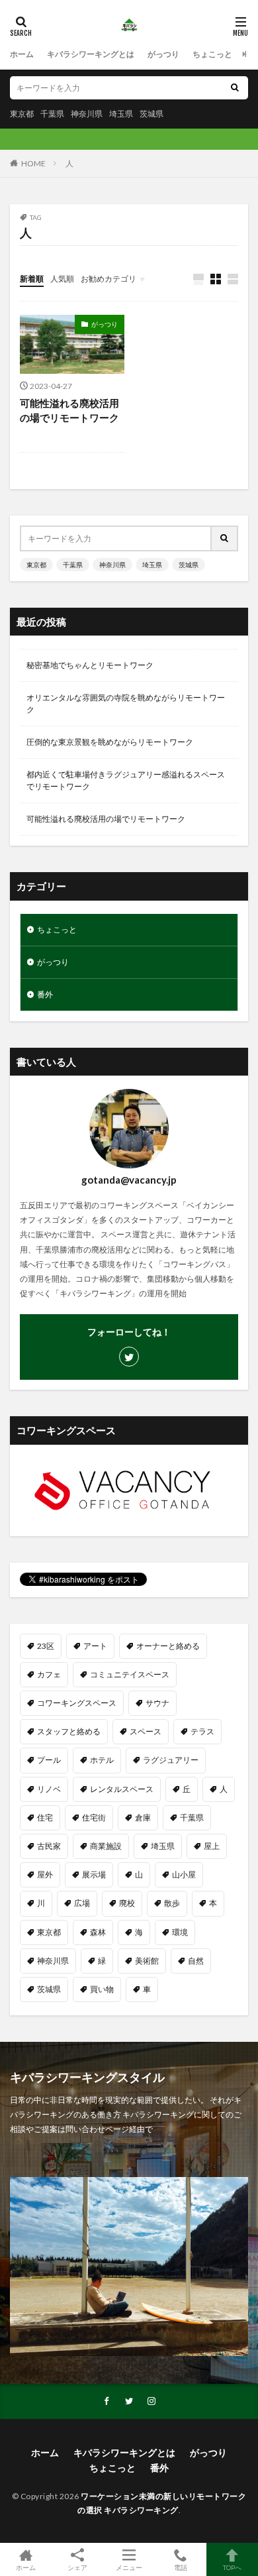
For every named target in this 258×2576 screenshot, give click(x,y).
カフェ (49, 1674)
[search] (235, 88)
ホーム (22, 54)
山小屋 (184, 1875)
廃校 (127, 1903)
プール (49, 1760)
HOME (33, 163)
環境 (180, 1932)
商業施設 (106, 1846)
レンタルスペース (122, 1789)
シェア (77, 2567)
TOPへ (232, 2567)
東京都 (22, 114)
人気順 (62, 279)
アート (95, 1646)
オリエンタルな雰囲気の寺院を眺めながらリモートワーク (126, 703)
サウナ (157, 1703)
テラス (202, 1731)
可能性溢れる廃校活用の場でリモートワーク (69, 411)
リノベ (49, 1789)
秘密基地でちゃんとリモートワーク (90, 665)
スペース (146, 1731)
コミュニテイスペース (130, 1674)
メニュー (129, 2567)
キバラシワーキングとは (91, 54)
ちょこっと (212, 54)
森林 (98, 1932)
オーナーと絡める (168, 1646)
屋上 (212, 1846)
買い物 (102, 1989)
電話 (181, 2567)
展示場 (94, 1875)
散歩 (172, 1903)
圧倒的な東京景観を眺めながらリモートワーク (110, 742)
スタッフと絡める (69, 1731)
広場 (82, 1903)
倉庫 (143, 1818)
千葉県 (52, 114)
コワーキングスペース (77, 1703)
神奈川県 (87, 114)
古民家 (49, 1846)
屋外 (45, 1875)
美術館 (147, 1961)
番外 (45, 994)
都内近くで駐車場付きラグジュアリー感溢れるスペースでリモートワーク (126, 780)
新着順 (32, 279)
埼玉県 (121, 114)
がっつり (163, 54)
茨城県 (151, 114)
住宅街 (94, 1818)
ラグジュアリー (171, 1760)
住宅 (45, 1818)
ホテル (102, 1760)
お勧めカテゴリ (108, 279)
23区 (46, 1646)
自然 (196, 1961)
